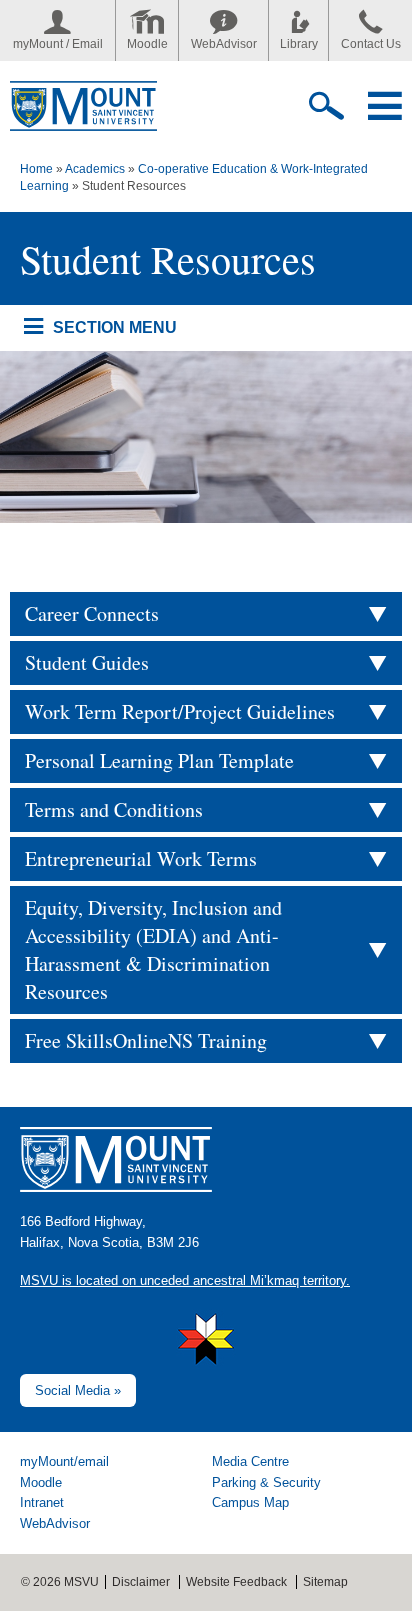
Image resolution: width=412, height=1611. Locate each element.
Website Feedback (236, 1582)
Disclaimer (141, 1582)
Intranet (42, 1502)
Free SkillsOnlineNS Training (146, 1040)
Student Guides (87, 662)
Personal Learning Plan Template (159, 760)
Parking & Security (266, 1482)
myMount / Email (58, 44)
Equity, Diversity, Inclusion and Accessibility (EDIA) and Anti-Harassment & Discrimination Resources (153, 949)
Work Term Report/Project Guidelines (180, 711)
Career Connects (92, 613)
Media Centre (250, 1461)
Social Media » (78, 1390)
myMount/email (64, 1461)
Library (299, 44)
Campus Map (250, 1502)
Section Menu (114, 327)
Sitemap (325, 1582)
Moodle (147, 44)
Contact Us (371, 44)
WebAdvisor (224, 44)
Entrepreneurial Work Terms (141, 858)
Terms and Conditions (114, 809)
